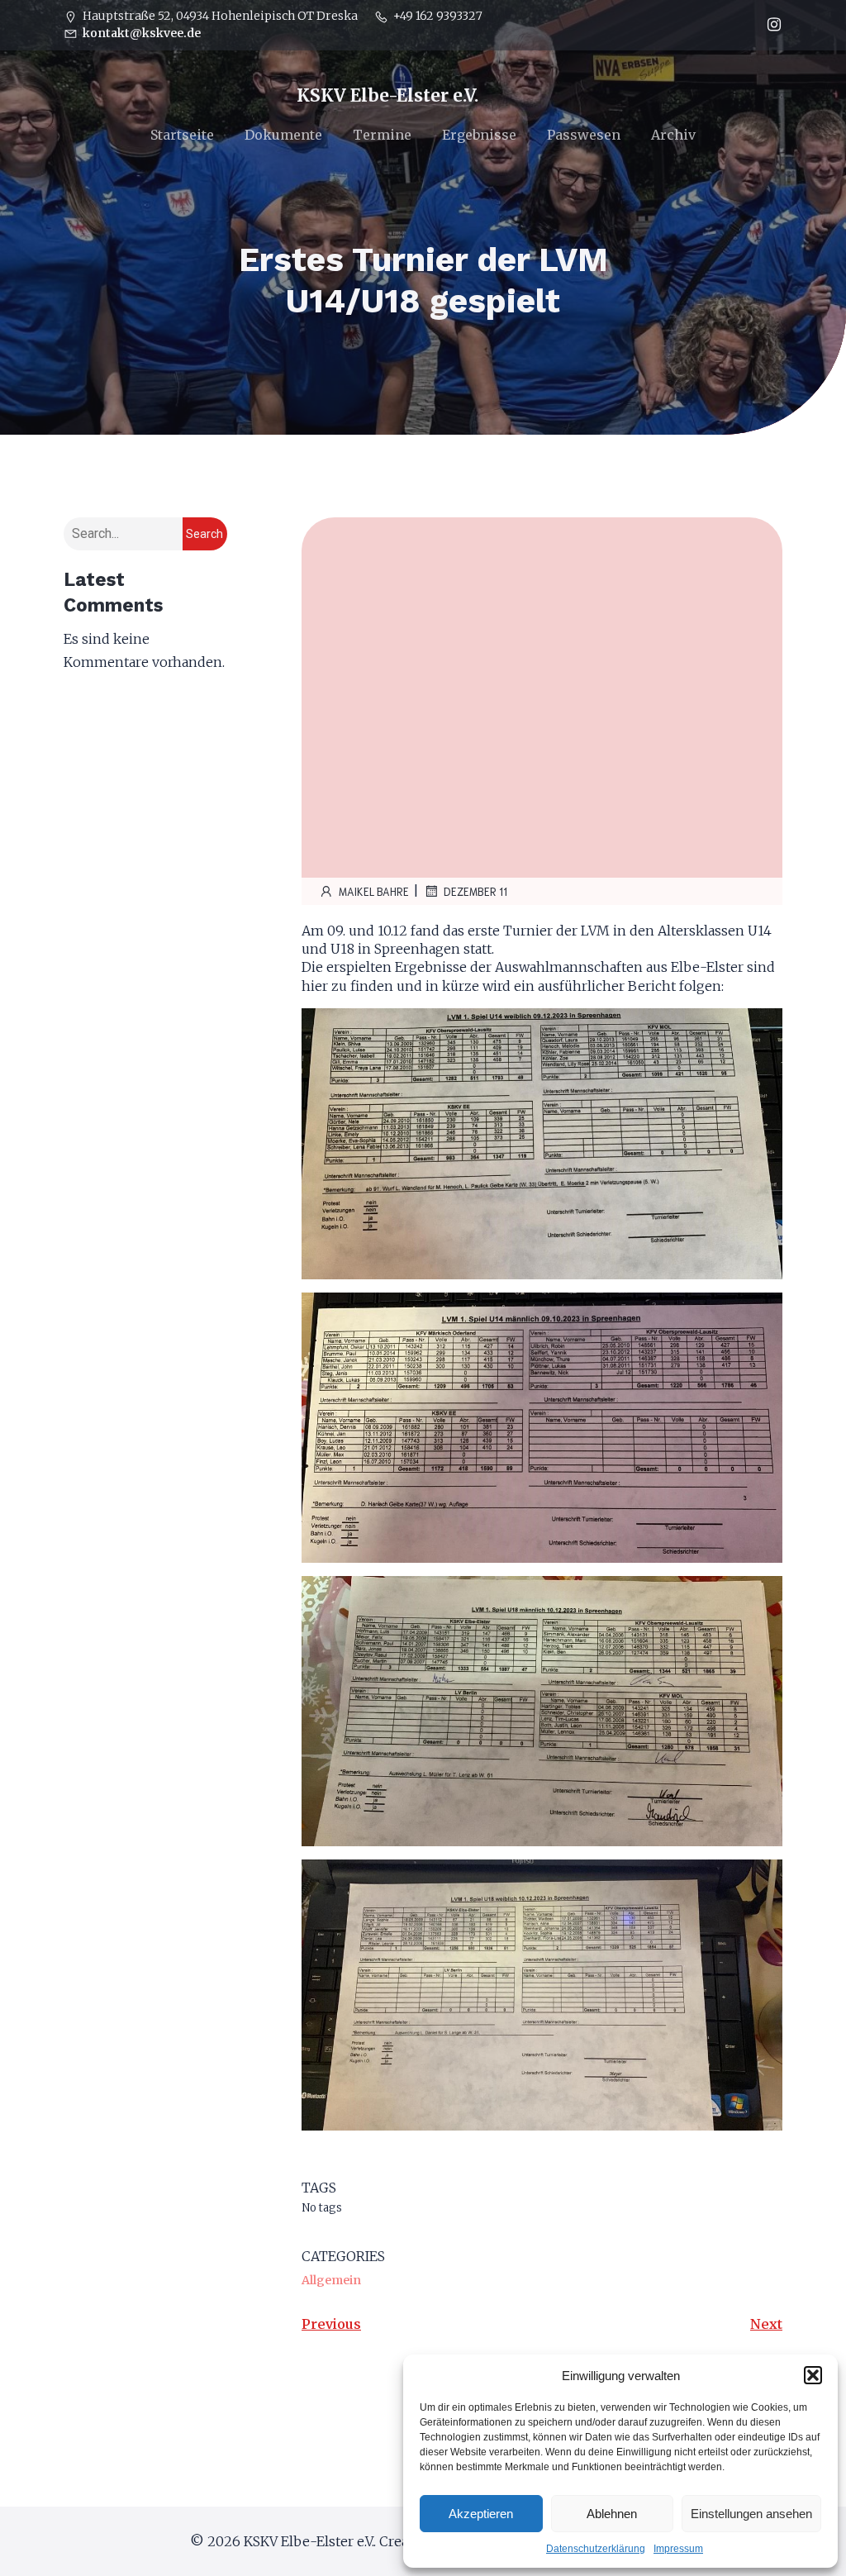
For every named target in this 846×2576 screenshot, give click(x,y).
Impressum (678, 2549)
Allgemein (331, 2280)
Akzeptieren (481, 2514)
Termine (382, 135)
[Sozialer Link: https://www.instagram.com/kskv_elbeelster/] (770, 25)
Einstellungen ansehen (751, 2514)
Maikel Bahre (374, 891)
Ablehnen (612, 2514)
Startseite (182, 135)
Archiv (673, 135)
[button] (813, 2375)
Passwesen (584, 135)
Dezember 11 (475, 891)
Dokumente (283, 135)
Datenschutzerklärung (596, 2549)
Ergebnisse (479, 135)
